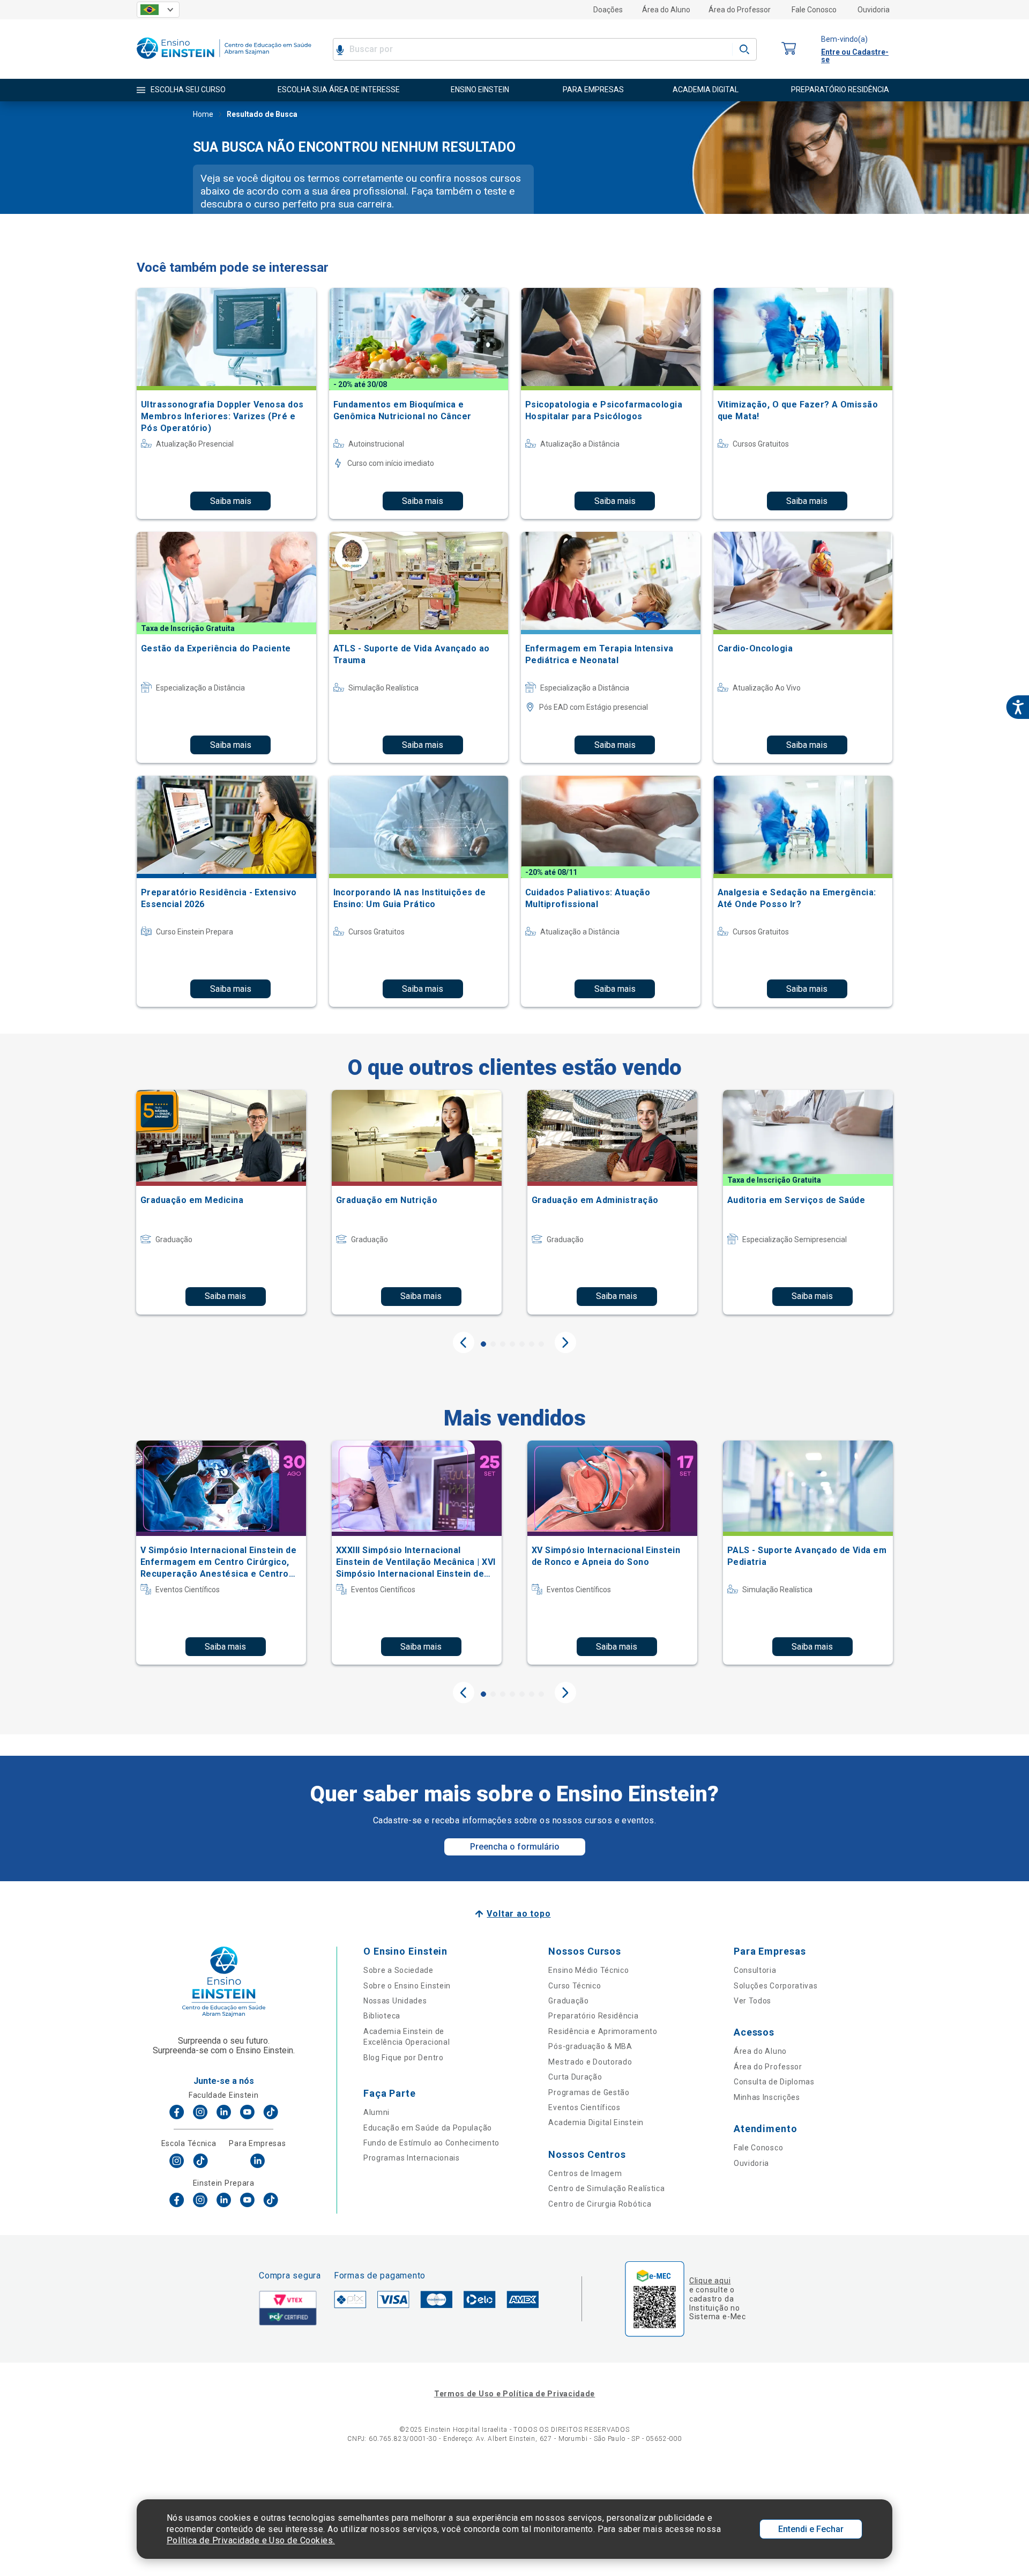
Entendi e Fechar (811, 2529)
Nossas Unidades (395, 2001)
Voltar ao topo (519, 1914)
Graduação (568, 2001)
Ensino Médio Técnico (588, 1970)
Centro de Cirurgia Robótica (600, 2204)
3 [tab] (503, 1344)
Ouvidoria (874, 10)
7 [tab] (541, 1344)
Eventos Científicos (584, 2107)
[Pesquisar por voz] (340, 49)
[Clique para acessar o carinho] (789, 49)
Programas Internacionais (412, 2158)
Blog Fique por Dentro (404, 2058)
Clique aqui (710, 2281)
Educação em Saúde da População (428, 2128)
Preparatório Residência (593, 2016)
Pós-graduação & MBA (590, 2046)
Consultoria (755, 1970)
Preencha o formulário (515, 1847)
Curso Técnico (575, 1986)
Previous (464, 1342)
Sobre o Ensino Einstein (407, 1986)
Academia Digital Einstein (596, 2122)
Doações (608, 10)
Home (203, 114)
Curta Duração (575, 2077)
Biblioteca (382, 2016)
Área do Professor (740, 10)
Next (565, 1342)
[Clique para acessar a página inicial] (224, 61)
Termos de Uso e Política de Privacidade (514, 2394)
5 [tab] (522, 1344)
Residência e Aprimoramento (603, 2031)
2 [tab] (493, 1344)
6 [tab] (532, 1344)
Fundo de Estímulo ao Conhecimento (431, 2143)
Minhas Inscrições (767, 2097)
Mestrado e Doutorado (590, 2062)
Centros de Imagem (585, 2173)
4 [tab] (512, 1344)
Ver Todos (752, 2001)
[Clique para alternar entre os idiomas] (158, 10)
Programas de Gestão (589, 2092)
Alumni (376, 2112)
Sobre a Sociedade (398, 1970)
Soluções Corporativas (776, 1986)
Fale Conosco (814, 10)
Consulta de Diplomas (774, 2082)
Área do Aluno (666, 10)
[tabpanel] (221, 1202)
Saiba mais (231, 501)
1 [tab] (483, 1344)
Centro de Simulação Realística (606, 2188)
